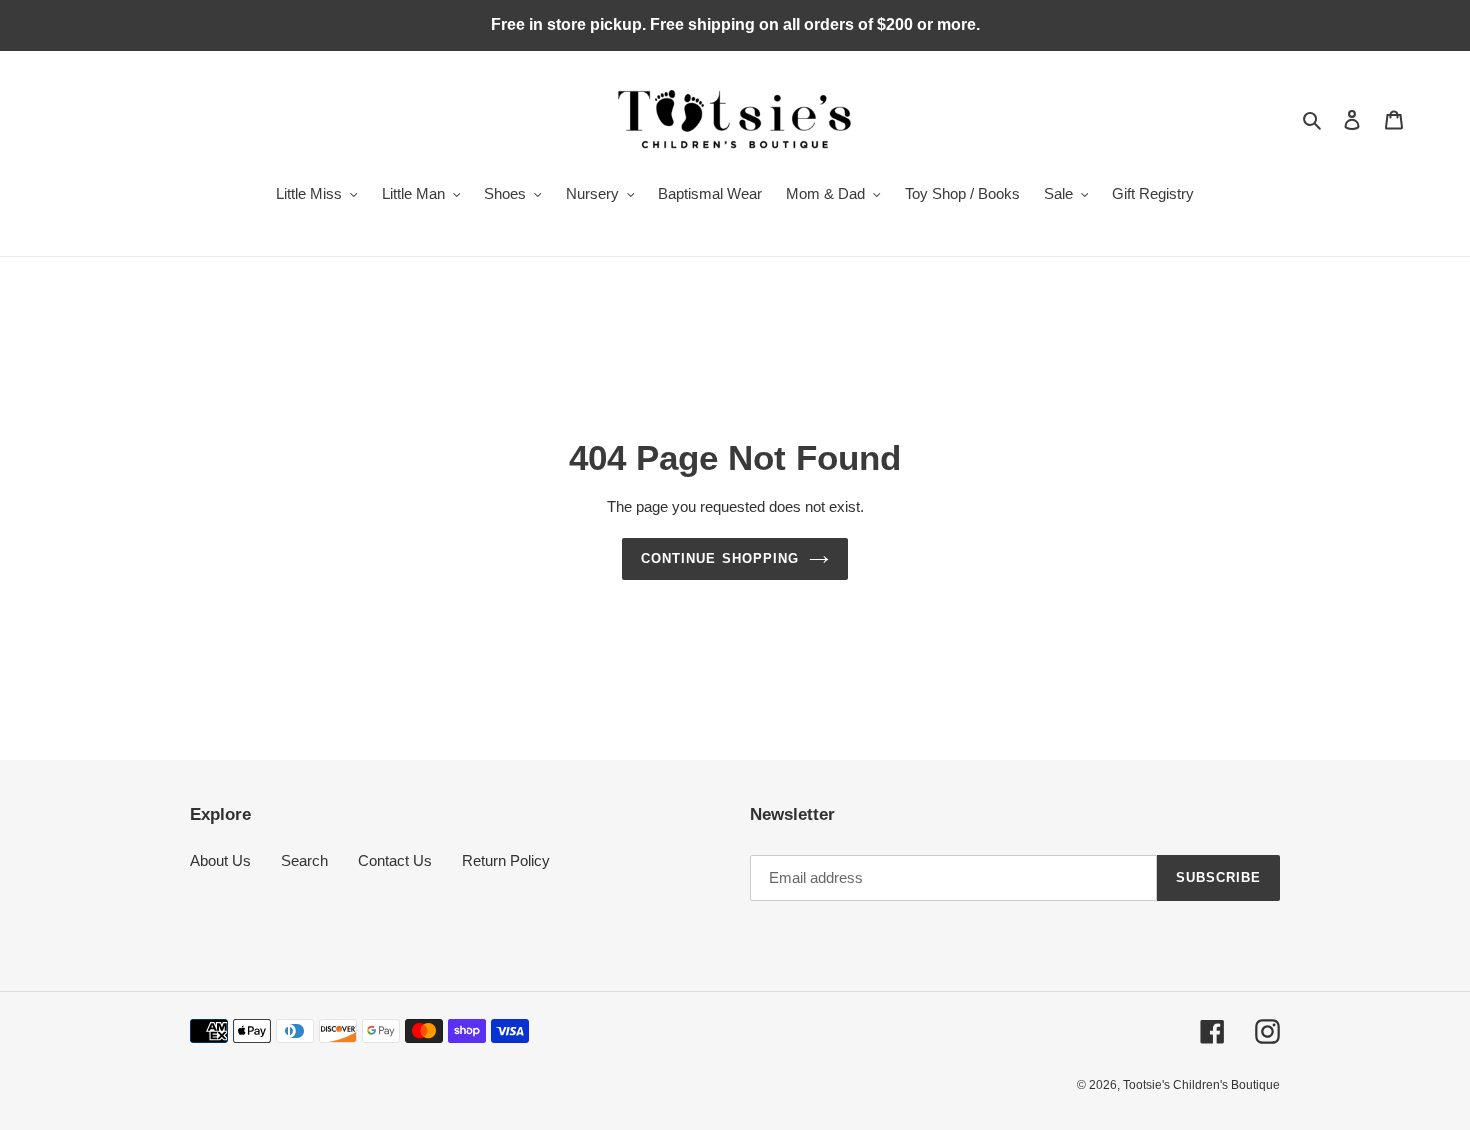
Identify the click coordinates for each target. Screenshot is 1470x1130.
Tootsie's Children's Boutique (1201, 1085)
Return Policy (506, 860)
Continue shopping (720, 558)
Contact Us (395, 860)
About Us (220, 860)
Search (304, 860)
